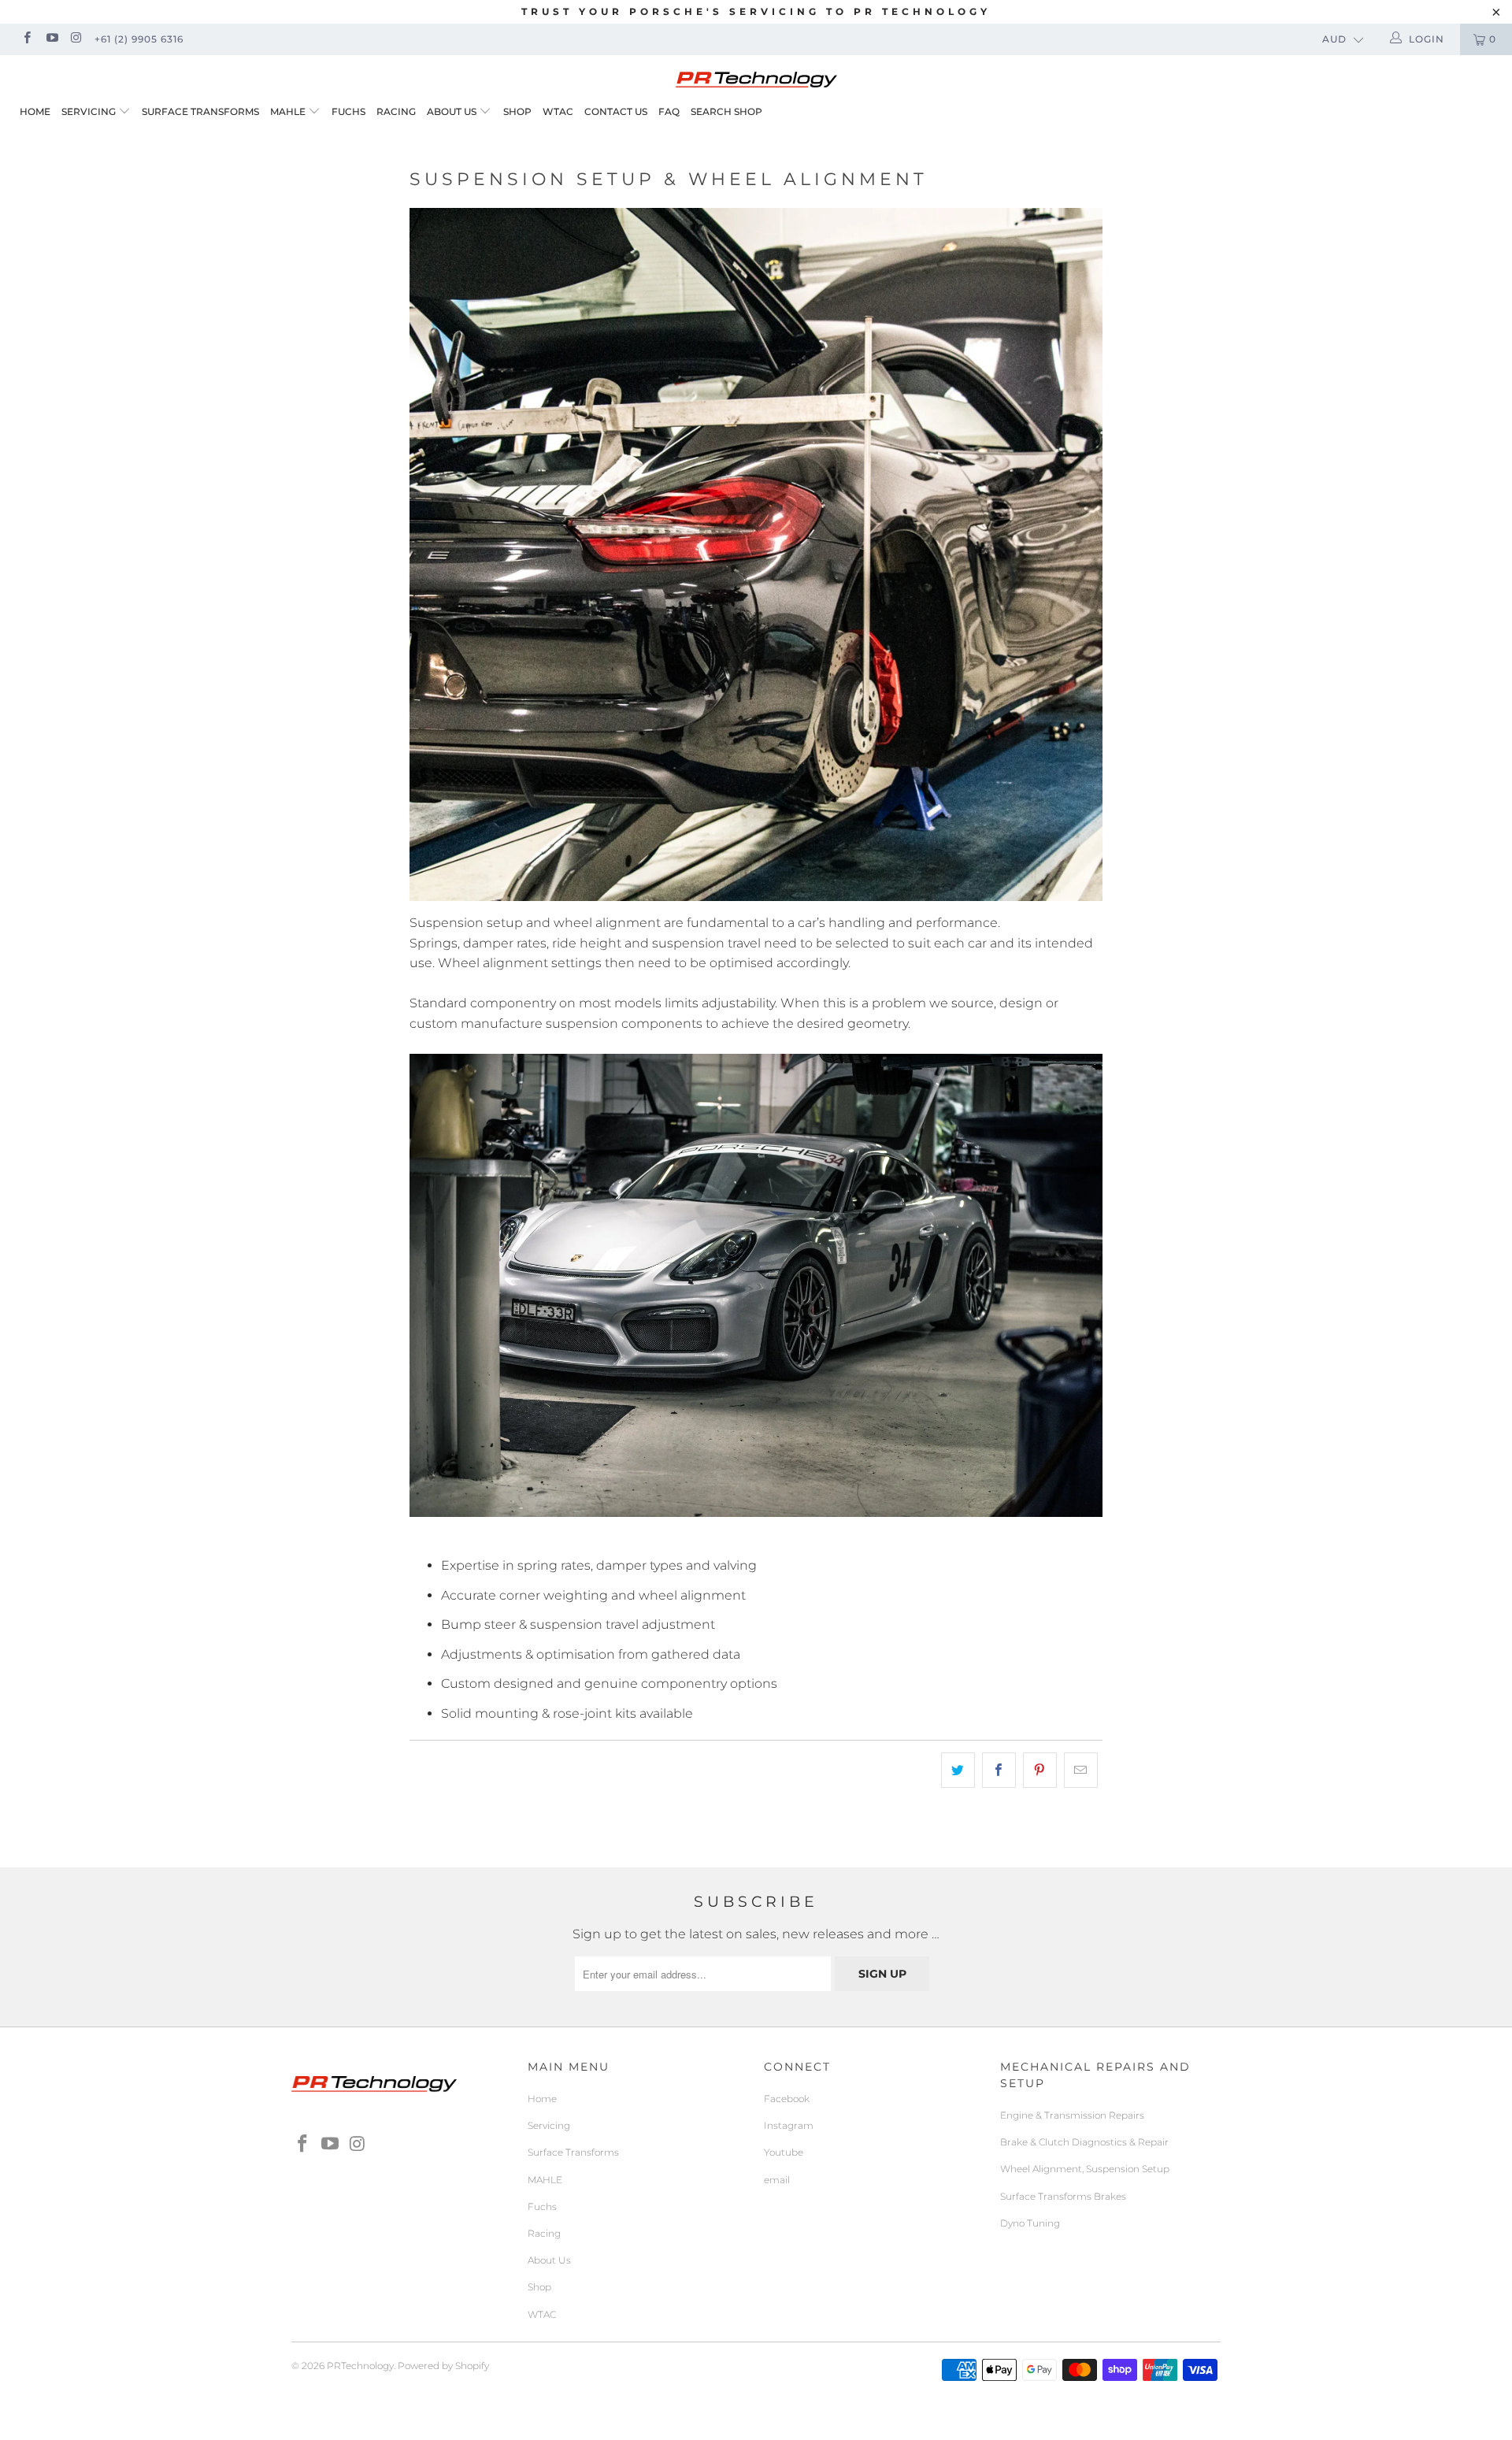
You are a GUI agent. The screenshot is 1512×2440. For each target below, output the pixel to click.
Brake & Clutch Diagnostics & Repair (1084, 2142)
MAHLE (288, 111)
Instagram (789, 2125)
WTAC (558, 111)
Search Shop (726, 111)
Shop (517, 111)
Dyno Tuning (1030, 2223)
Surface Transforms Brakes (1063, 2196)
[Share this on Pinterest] (1040, 1771)
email (777, 2180)
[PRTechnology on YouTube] (51, 39)
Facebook (787, 2099)
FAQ (669, 111)
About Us (453, 111)
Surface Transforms (200, 111)
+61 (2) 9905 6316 (139, 39)
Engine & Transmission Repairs (1072, 2115)
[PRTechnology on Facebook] (26, 39)
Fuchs (348, 111)
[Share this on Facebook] (999, 1771)
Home (35, 111)
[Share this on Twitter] (958, 1771)
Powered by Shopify (443, 2366)
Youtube (784, 2152)
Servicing (89, 111)
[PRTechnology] (756, 74)
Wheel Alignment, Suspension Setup (1085, 2169)
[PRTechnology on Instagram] (76, 39)
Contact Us (616, 111)
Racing (396, 111)
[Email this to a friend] (1081, 1771)
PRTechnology (360, 2366)
